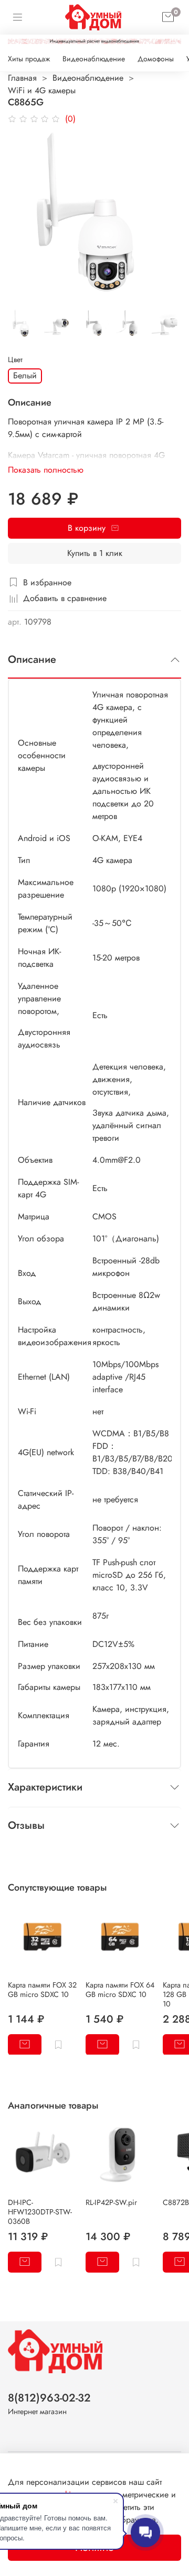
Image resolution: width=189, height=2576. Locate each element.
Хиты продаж (29, 59)
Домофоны (156, 59)
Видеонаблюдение (94, 59)
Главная (22, 78)
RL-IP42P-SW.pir (111, 2202)
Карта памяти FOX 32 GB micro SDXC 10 (42, 1989)
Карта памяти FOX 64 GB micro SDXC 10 (120, 1989)
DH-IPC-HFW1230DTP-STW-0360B (40, 2212)
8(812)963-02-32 (49, 2398)
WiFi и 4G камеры (42, 90)
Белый (25, 375)
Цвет (15, 360)
